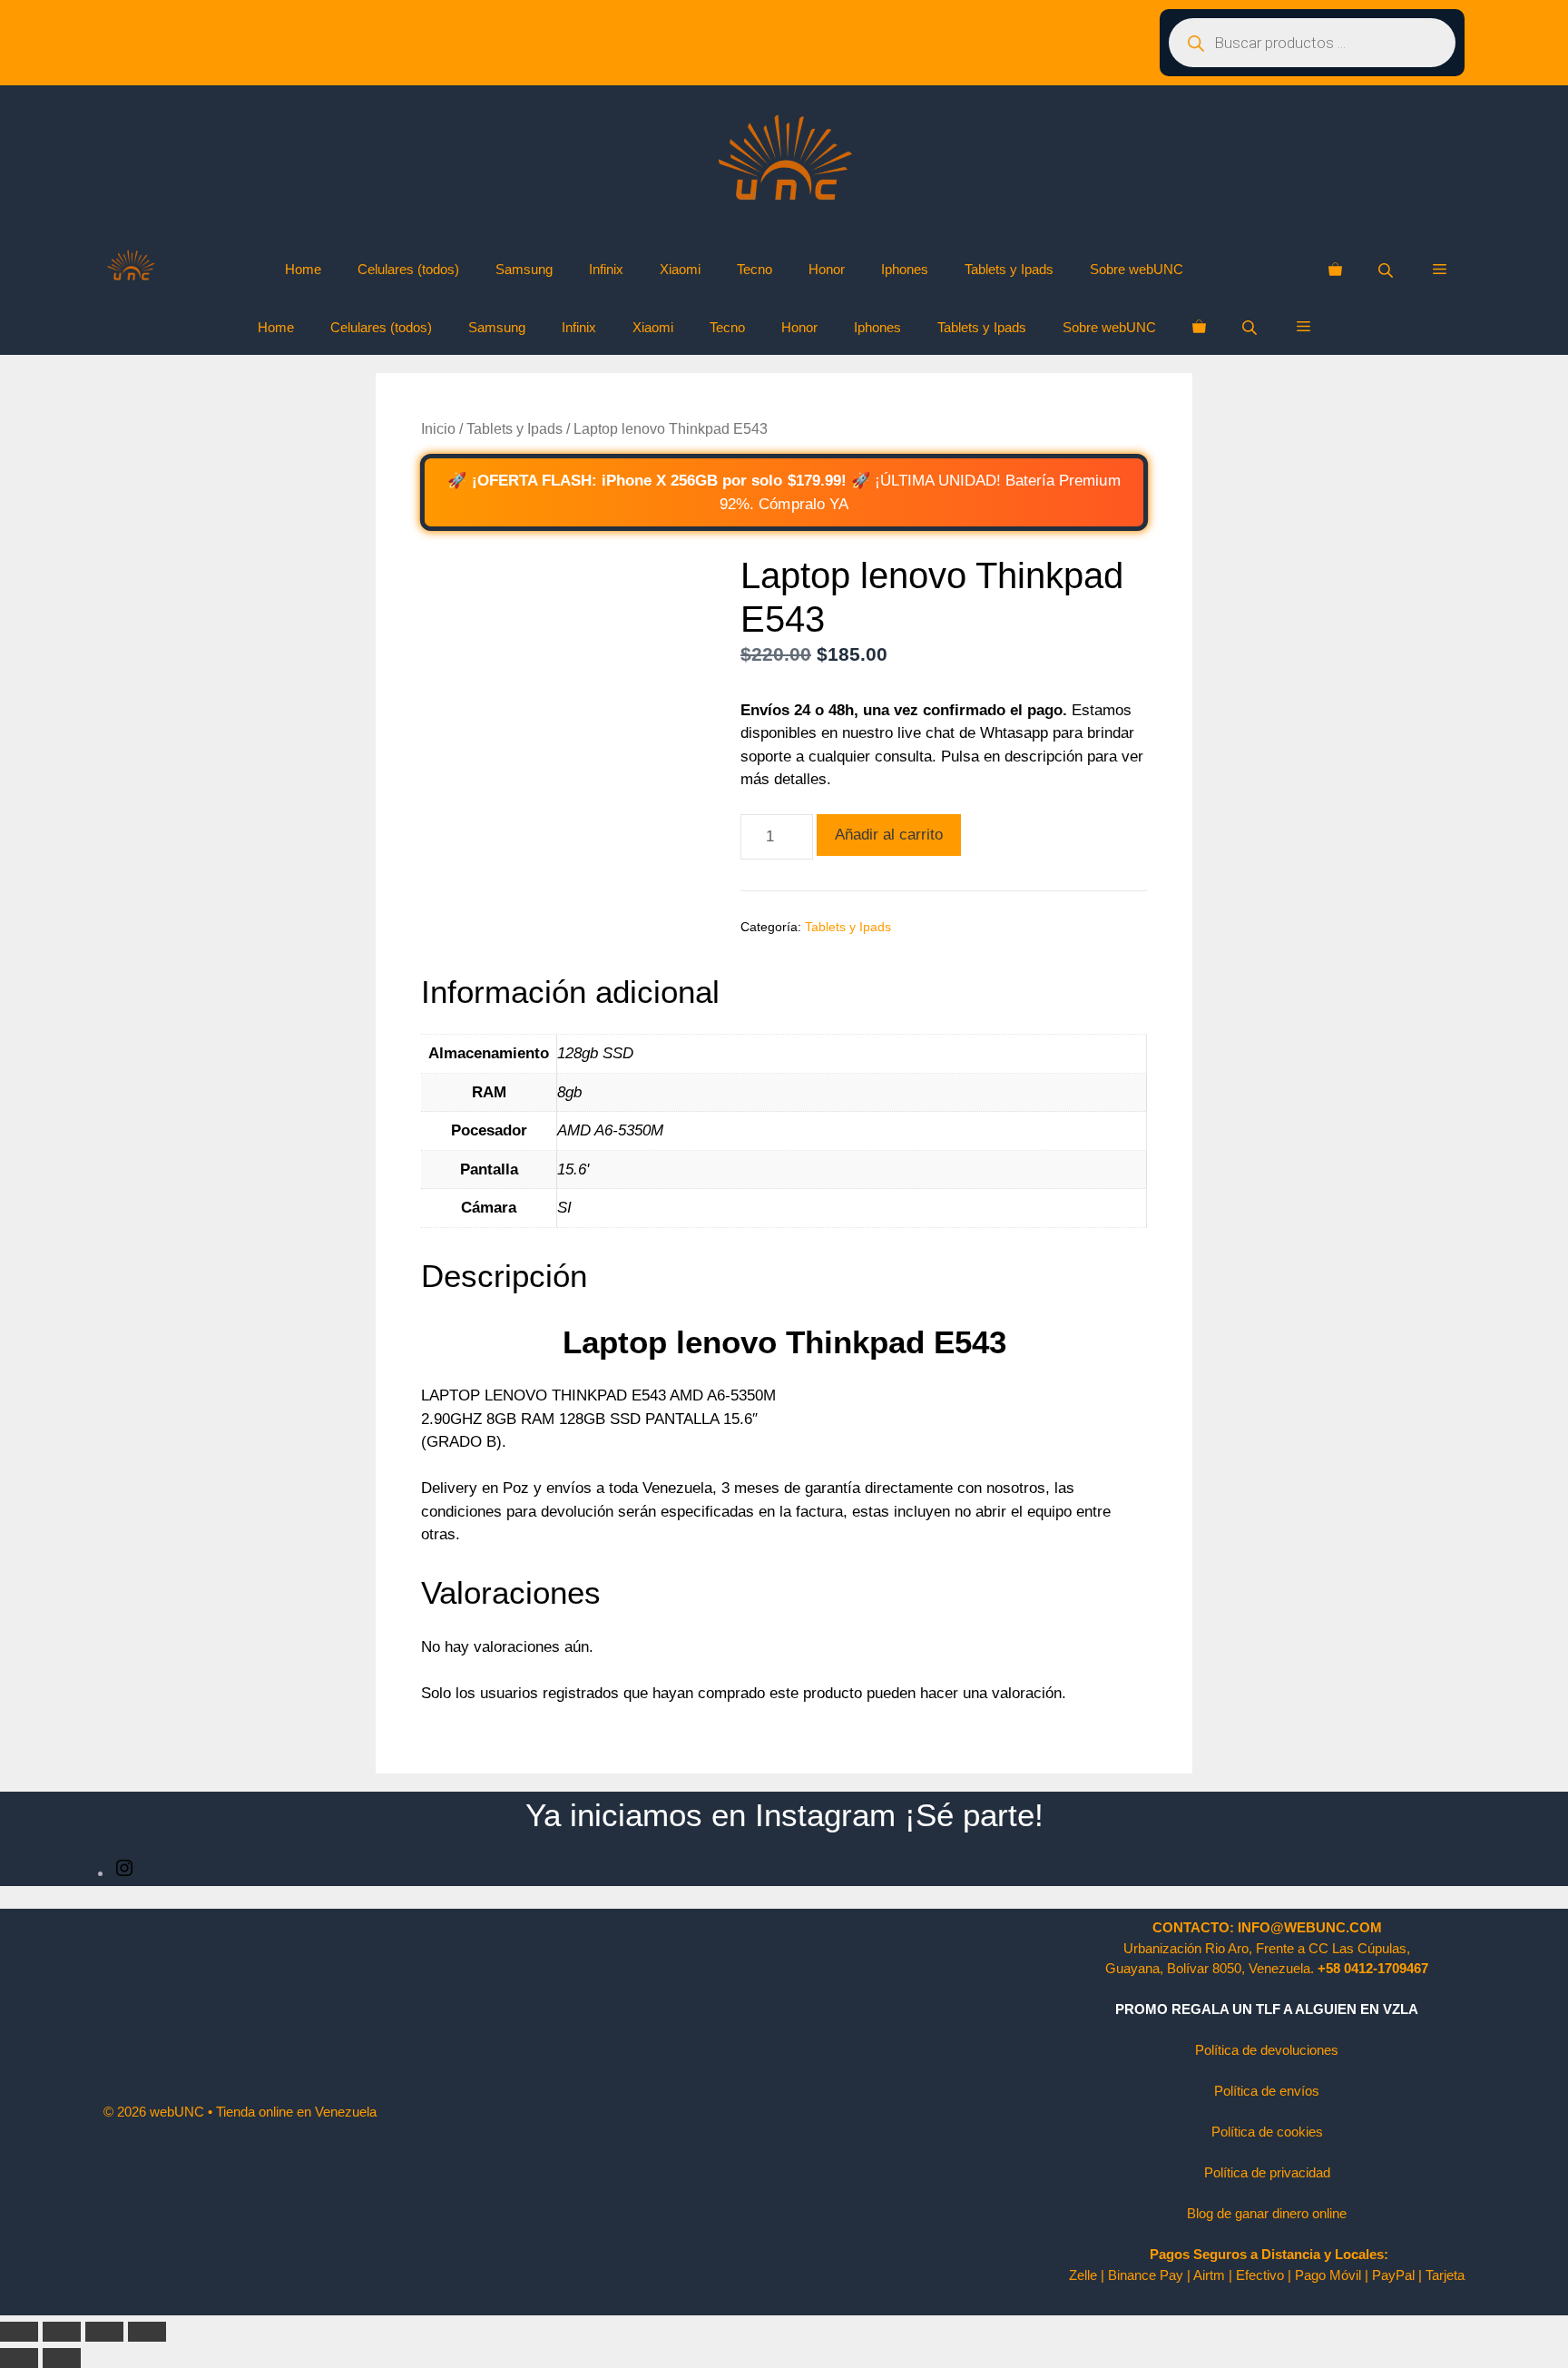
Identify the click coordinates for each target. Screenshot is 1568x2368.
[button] (1440, 270)
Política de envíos (1267, 2091)
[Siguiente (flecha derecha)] (62, 2358)
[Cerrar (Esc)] (147, 2332)
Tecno (755, 269)
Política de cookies (1267, 2132)
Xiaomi (680, 269)
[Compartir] (104, 2332)
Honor (827, 269)
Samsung (524, 269)
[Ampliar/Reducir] (19, 2332)
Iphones (905, 269)
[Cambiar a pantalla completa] (62, 2332)
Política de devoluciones (1267, 2050)
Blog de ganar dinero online (1267, 2213)
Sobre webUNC (1137, 269)
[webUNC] (131, 270)
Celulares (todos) (408, 269)
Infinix (606, 269)
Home (303, 269)
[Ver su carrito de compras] (1335, 270)
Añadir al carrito (889, 835)
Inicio (438, 429)
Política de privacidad (1267, 2172)
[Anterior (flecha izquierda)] (19, 2358)
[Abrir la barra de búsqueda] (1387, 270)
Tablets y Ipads (1009, 269)
